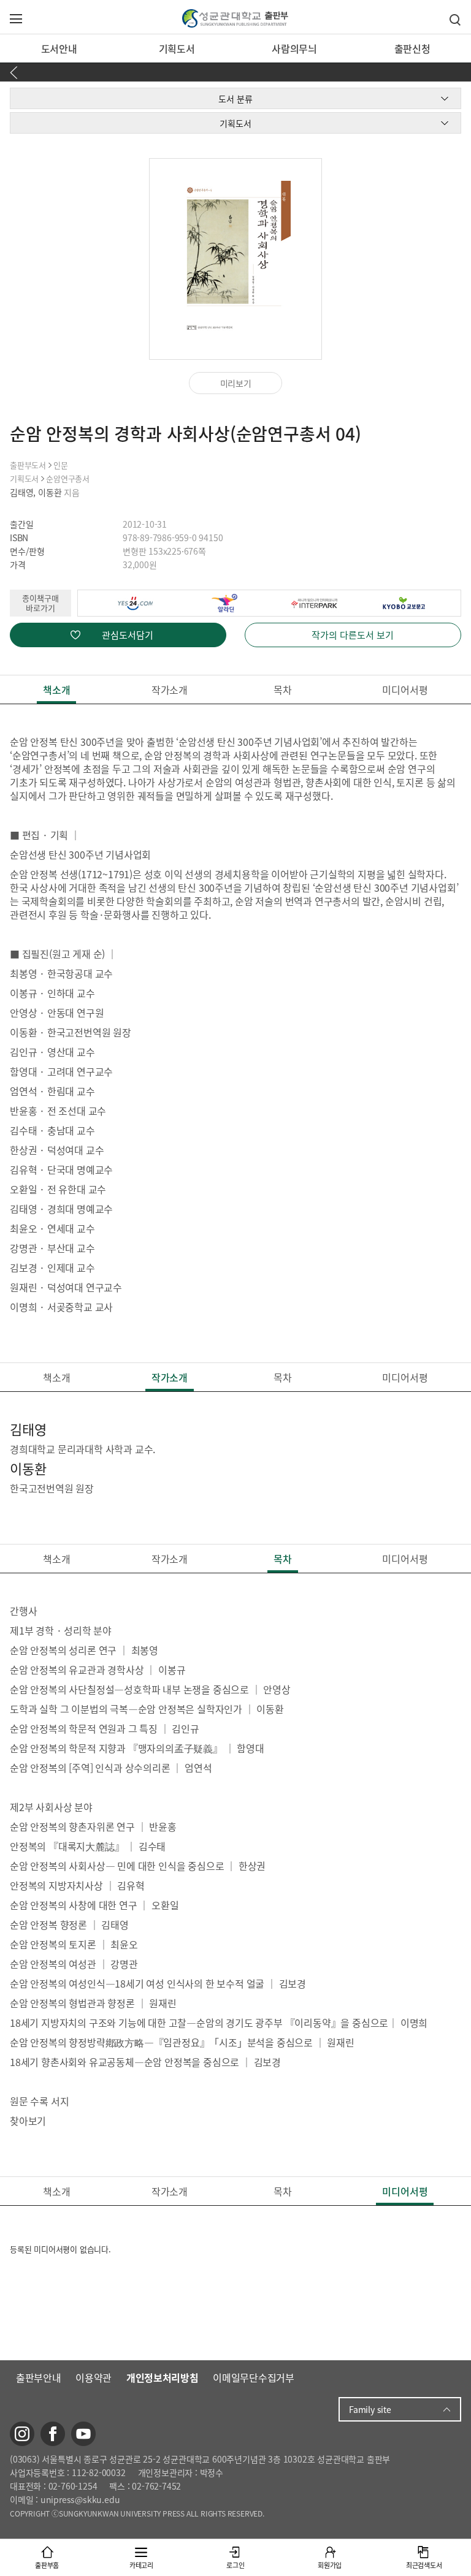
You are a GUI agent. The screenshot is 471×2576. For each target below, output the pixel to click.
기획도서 (177, 48)
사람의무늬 (294, 48)
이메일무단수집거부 (253, 2377)
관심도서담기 (128, 635)
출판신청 (412, 48)
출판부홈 (47, 2565)
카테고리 (141, 2565)
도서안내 (59, 48)
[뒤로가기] (16, 72)
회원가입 (330, 2565)
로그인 (235, 2565)
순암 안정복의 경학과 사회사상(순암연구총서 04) (186, 434)
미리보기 (236, 383)
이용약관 (94, 2377)
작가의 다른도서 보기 (353, 635)
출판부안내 (39, 2377)
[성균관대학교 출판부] (235, 17)
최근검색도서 (424, 2565)
